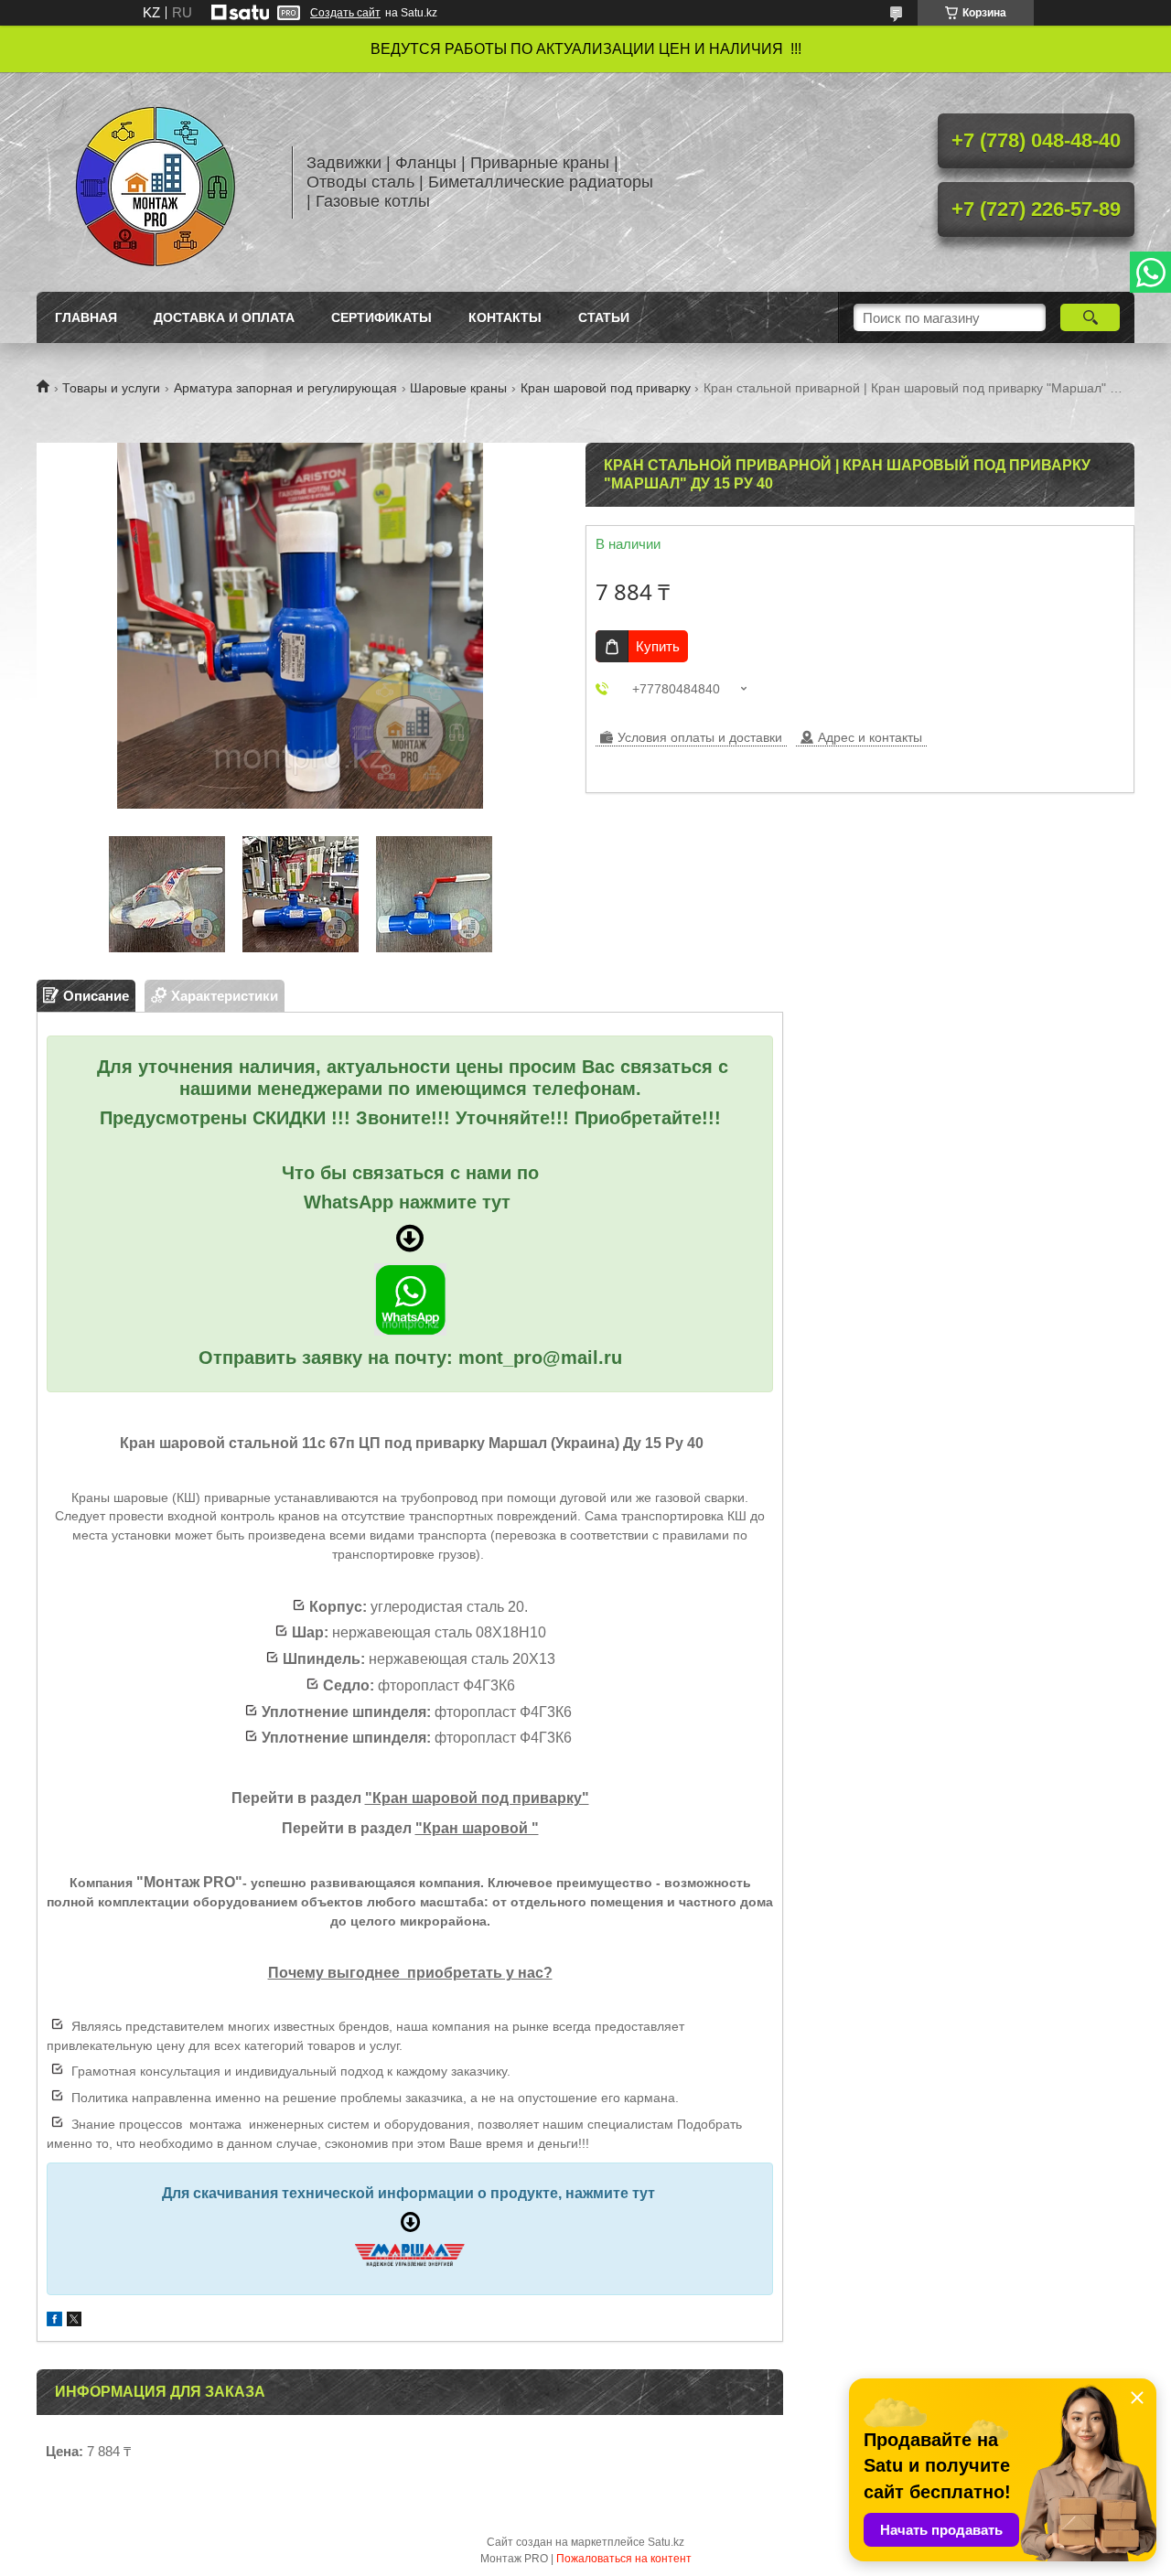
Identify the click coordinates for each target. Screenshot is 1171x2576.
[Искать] (1090, 317)
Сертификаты (381, 317)
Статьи (604, 317)
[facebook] (54, 2321)
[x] (74, 2321)
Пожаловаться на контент (624, 2559)
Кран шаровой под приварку (606, 388)
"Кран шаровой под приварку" (477, 1798)
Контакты (505, 317)
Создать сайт (345, 13)
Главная (86, 317)
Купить (658, 646)
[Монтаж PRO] (156, 182)
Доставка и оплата (224, 317)
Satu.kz (666, 2542)
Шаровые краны (458, 388)
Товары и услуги (111, 388)
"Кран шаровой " (477, 1828)
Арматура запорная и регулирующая (285, 388)
